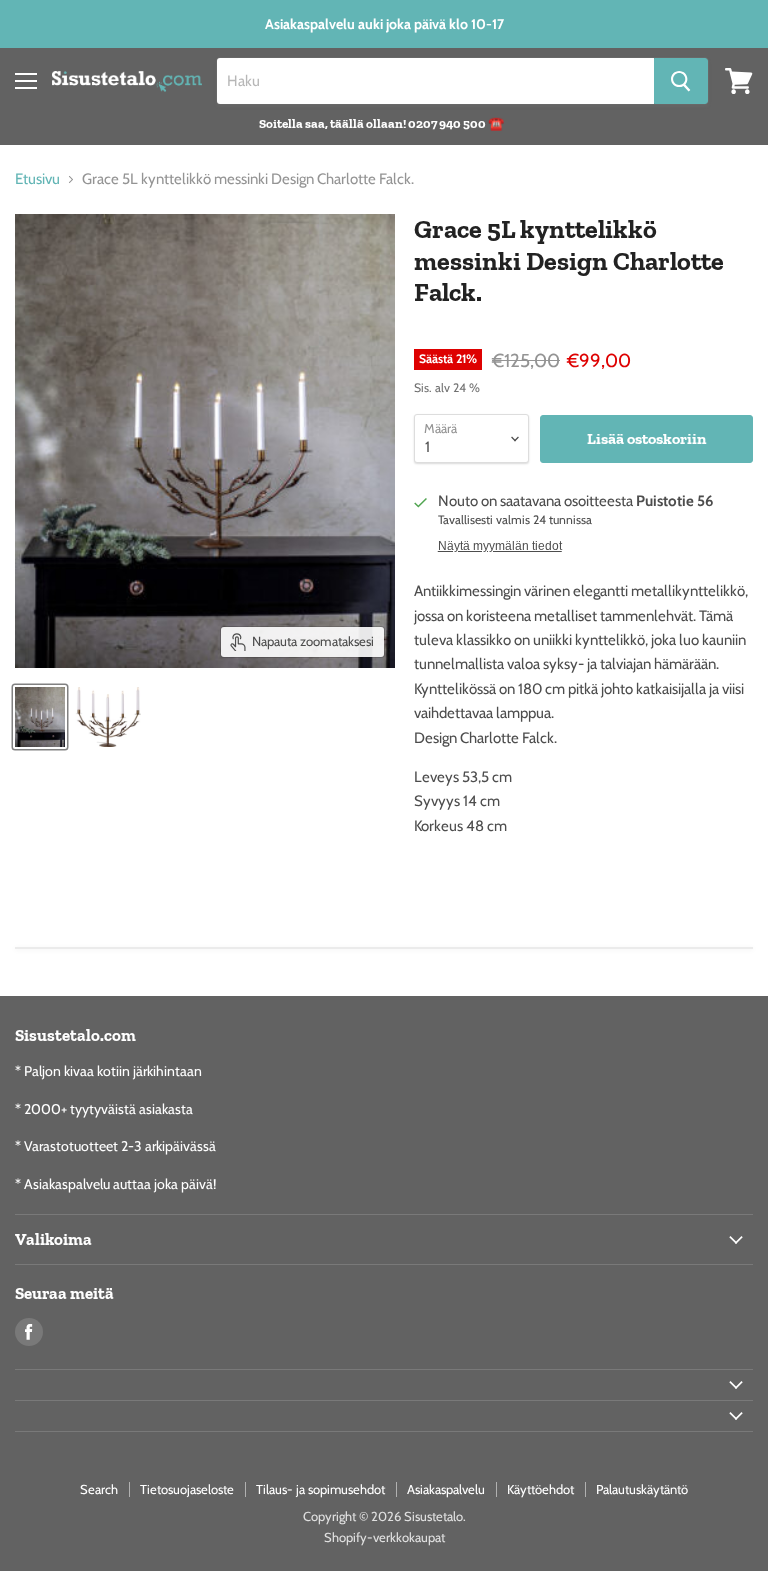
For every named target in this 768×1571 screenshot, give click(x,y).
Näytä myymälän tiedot (500, 546)
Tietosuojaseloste (187, 1489)
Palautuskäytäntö (642, 1489)
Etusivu (37, 179)
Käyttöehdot (540, 1489)
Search (99, 1489)
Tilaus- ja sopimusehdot (320, 1489)
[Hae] (681, 81)
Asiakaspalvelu (446, 1489)
